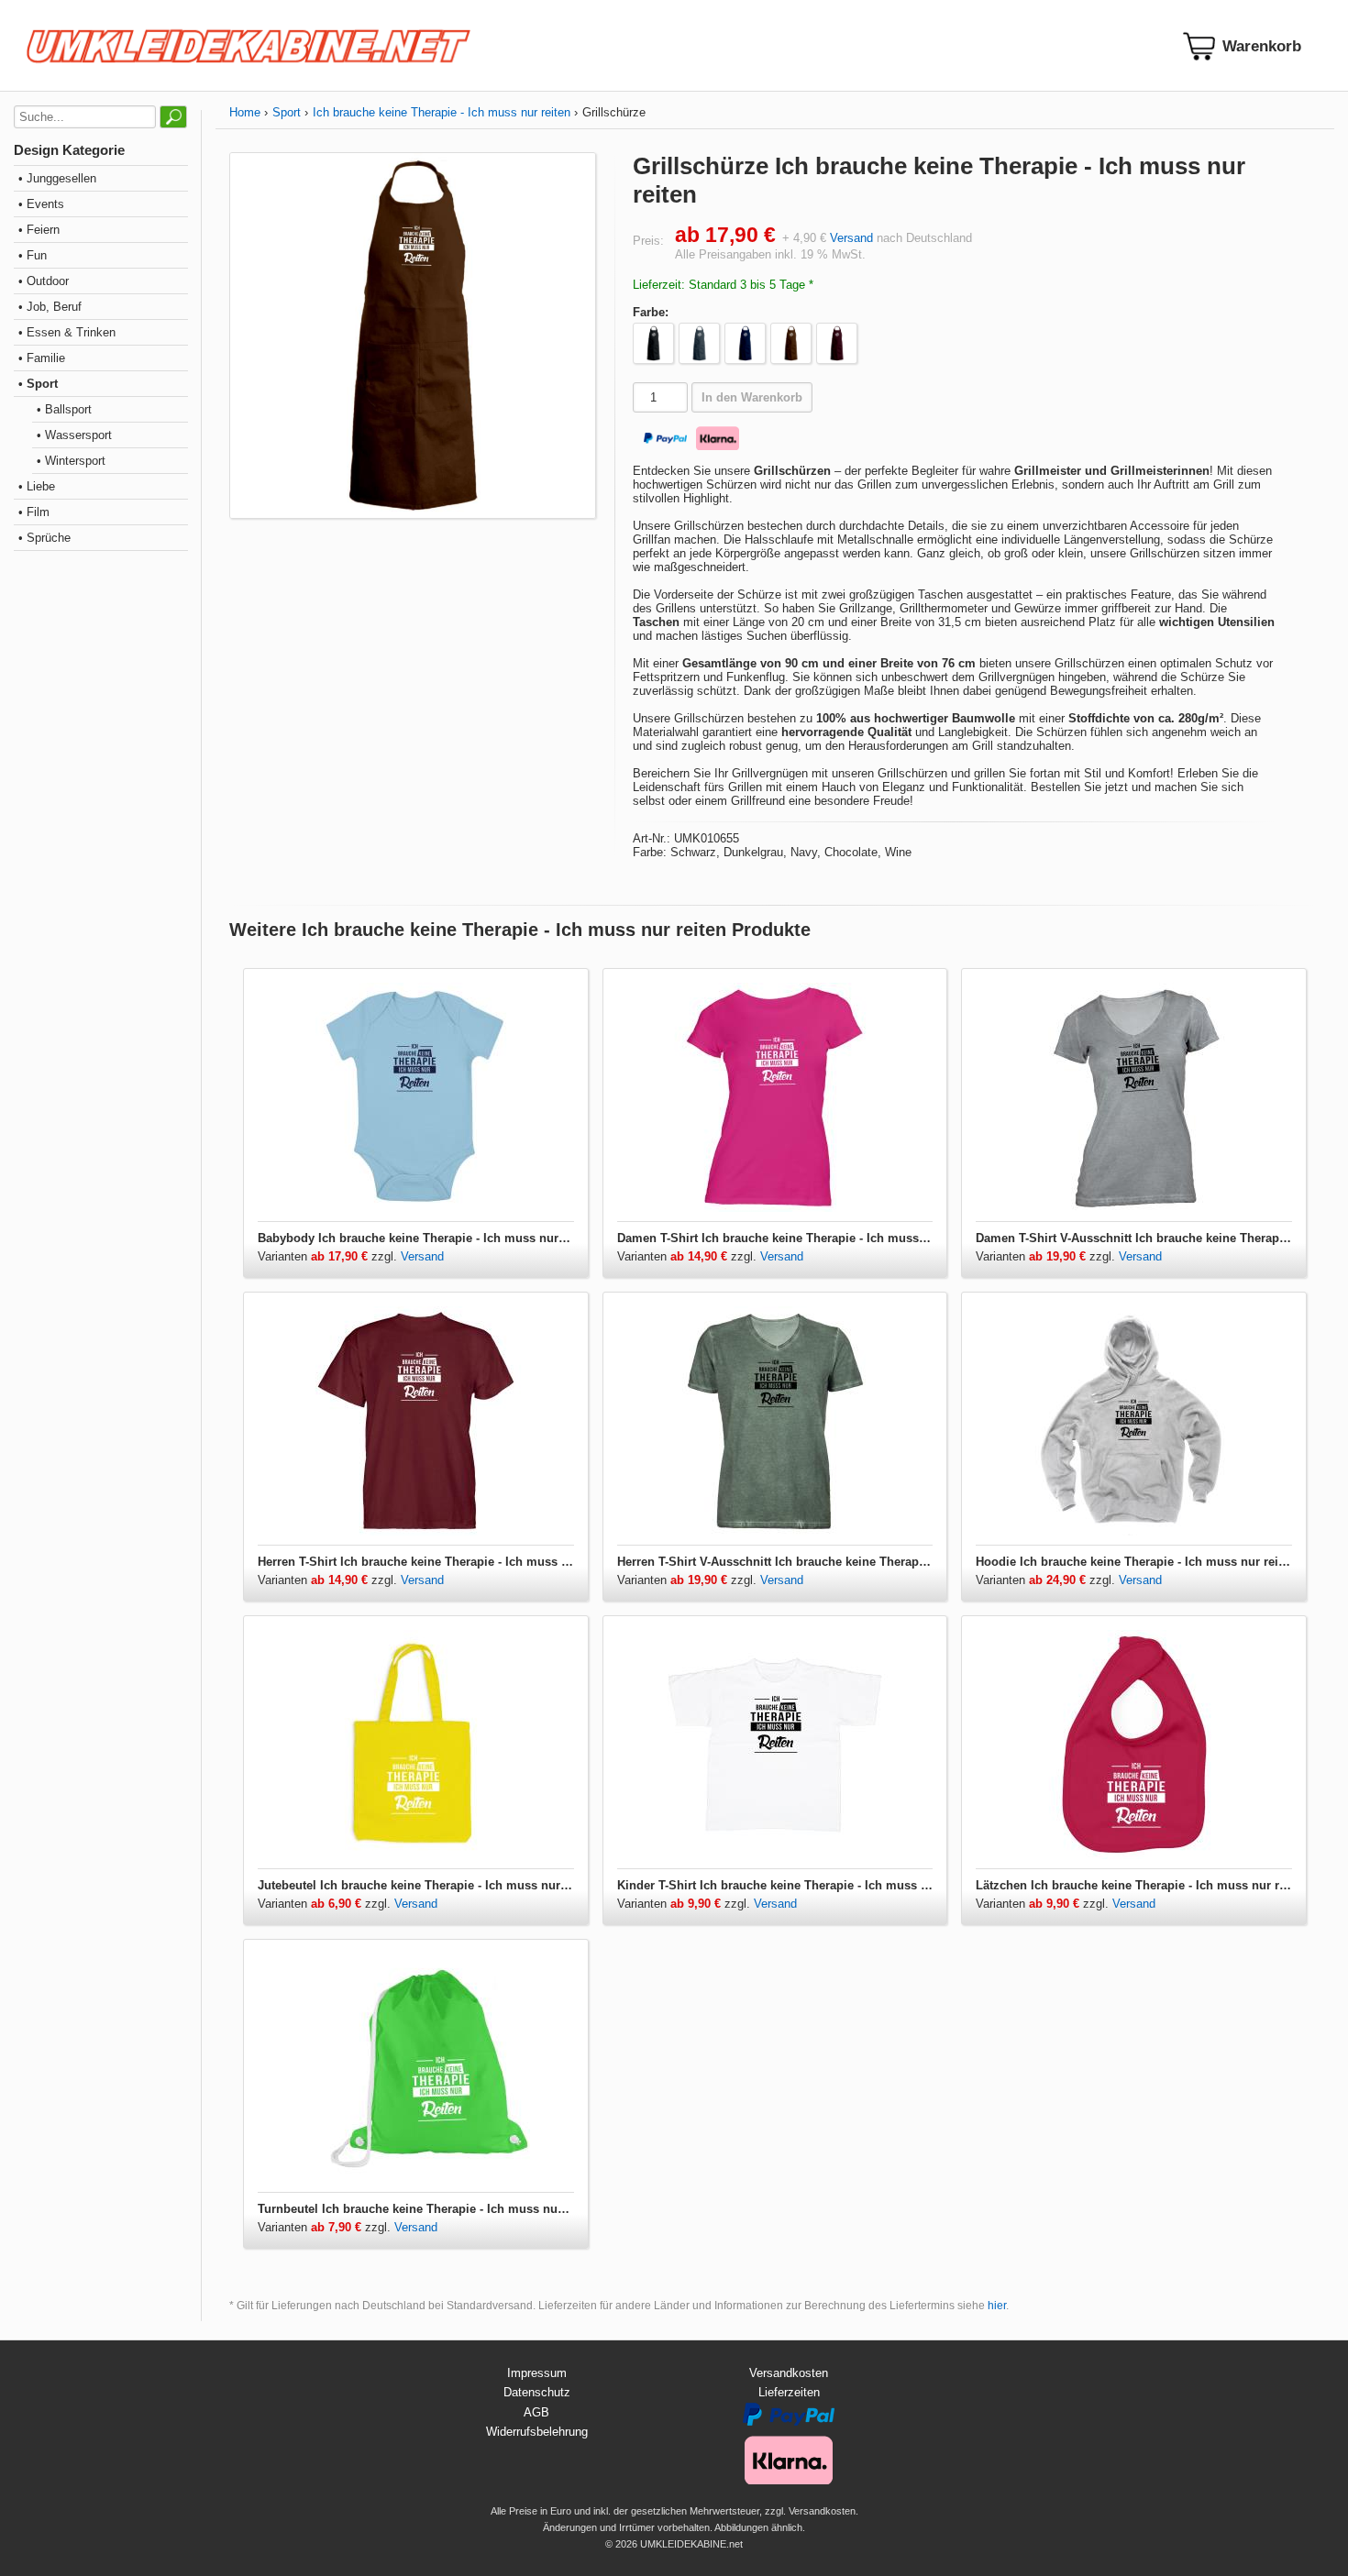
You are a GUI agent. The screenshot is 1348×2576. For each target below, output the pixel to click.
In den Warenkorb (752, 397)
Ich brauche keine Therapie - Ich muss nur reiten (442, 112)
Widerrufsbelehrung (537, 2432)
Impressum (537, 2373)
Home (245, 112)
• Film (34, 512)
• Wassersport (74, 435)
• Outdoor (44, 281)
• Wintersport (71, 461)
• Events (41, 204)
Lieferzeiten (789, 2392)
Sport (287, 112)
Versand (851, 238)
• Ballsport (64, 409)
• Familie (42, 358)
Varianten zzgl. (329, 1256)
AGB (536, 2412)
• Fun (33, 255)
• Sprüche (44, 538)
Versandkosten (789, 2373)
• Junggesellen (57, 178)
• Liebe (37, 486)
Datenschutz (537, 2392)
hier (997, 2306)
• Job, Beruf (50, 307)
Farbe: (651, 312)
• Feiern (39, 230)
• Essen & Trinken (67, 332)
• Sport (38, 384)
